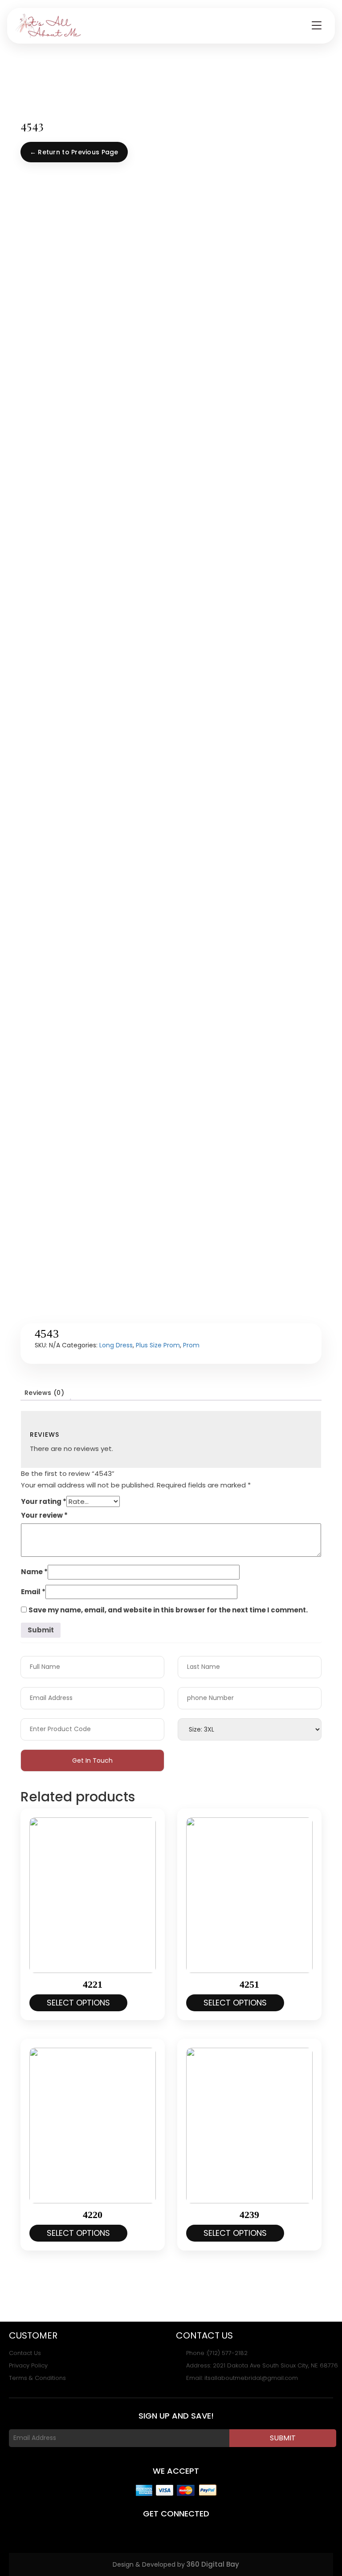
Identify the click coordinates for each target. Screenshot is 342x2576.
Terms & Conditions (37, 2378)
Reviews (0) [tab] (44, 1393)
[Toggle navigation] (317, 26)
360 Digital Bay (213, 2564)
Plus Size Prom (158, 1345)
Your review (44, 1515)
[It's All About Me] (49, 26)
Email (33, 1592)
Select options (78, 2003)
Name (34, 1572)
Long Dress (116, 1345)
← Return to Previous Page (74, 152)
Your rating (44, 1501)
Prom (191, 1345)
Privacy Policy (28, 2366)
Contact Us (25, 2353)
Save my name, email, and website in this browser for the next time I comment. (168, 1610)
